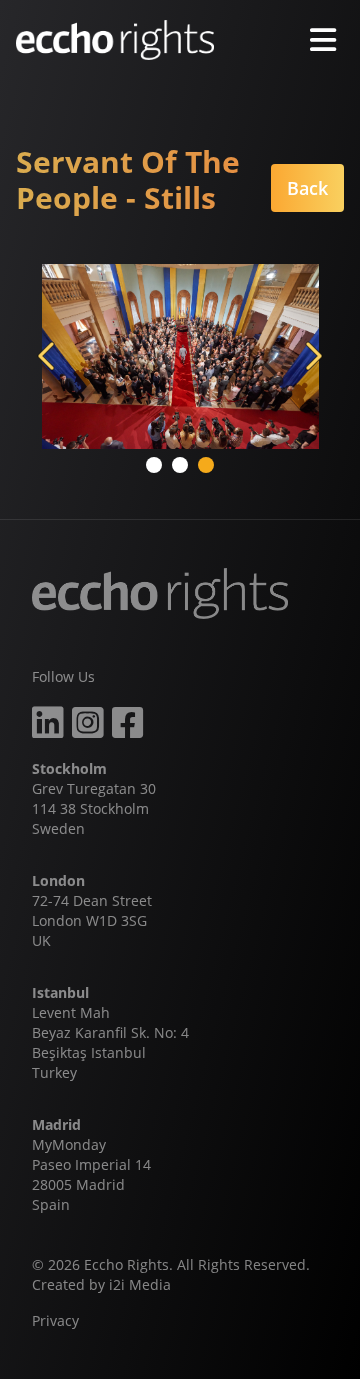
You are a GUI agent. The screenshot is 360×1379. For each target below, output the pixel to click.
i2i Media (140, 1284)
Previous (48, 356)
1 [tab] (156, 467)
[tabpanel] (180, 356)
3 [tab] (208, 467)
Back (307, 188)
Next (312, 356)
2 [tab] (182, 467)
